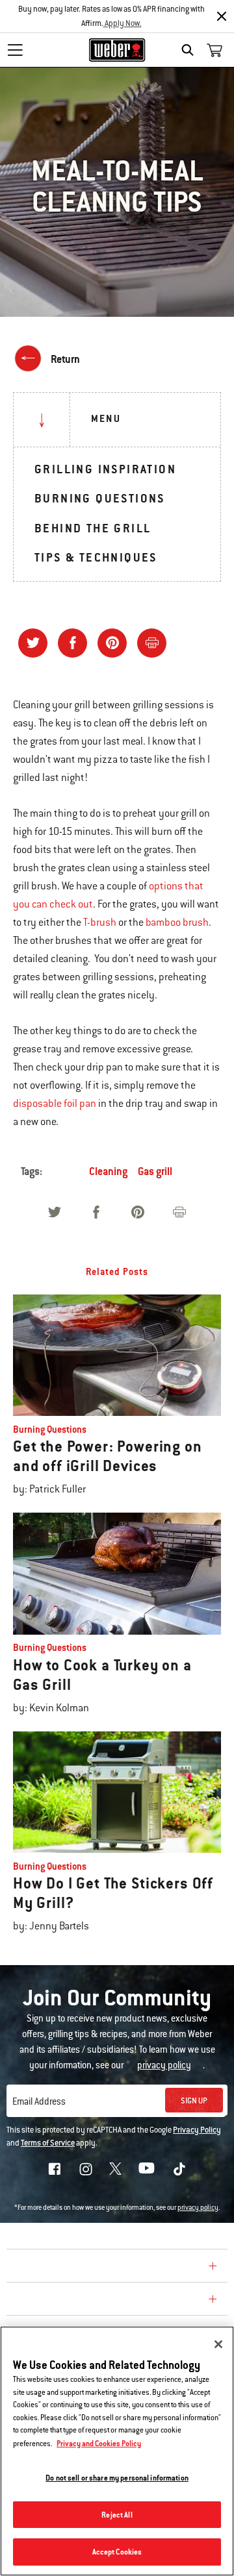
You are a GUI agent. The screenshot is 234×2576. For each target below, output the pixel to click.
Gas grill (155, 1171)
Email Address (39, 2101)
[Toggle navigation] (15, 50)
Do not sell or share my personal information (117, 2478)
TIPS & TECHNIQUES (96, 557)
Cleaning (108, 1171)
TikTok (179, 2169)
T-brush (100, 923)
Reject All (117, 2515)
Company (36, 2268)
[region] (117, 2451)
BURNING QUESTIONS (100, 498)
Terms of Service (48, 2143)
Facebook (55, 2169)
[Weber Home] (117, 50)
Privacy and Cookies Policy (99, 2443)
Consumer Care (54, 2301)
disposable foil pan (55, 1104)
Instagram (86, 2169)
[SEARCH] (191, 50)
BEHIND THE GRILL (93, 528)
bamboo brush (177, 923)
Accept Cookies (117, 2552)
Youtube (147, 2168)
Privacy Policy (197, 2130)
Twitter (115, 2169)
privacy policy (198, 2208)
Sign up (194, 2101)
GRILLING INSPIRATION (105, 469)
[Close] (222, 16)
